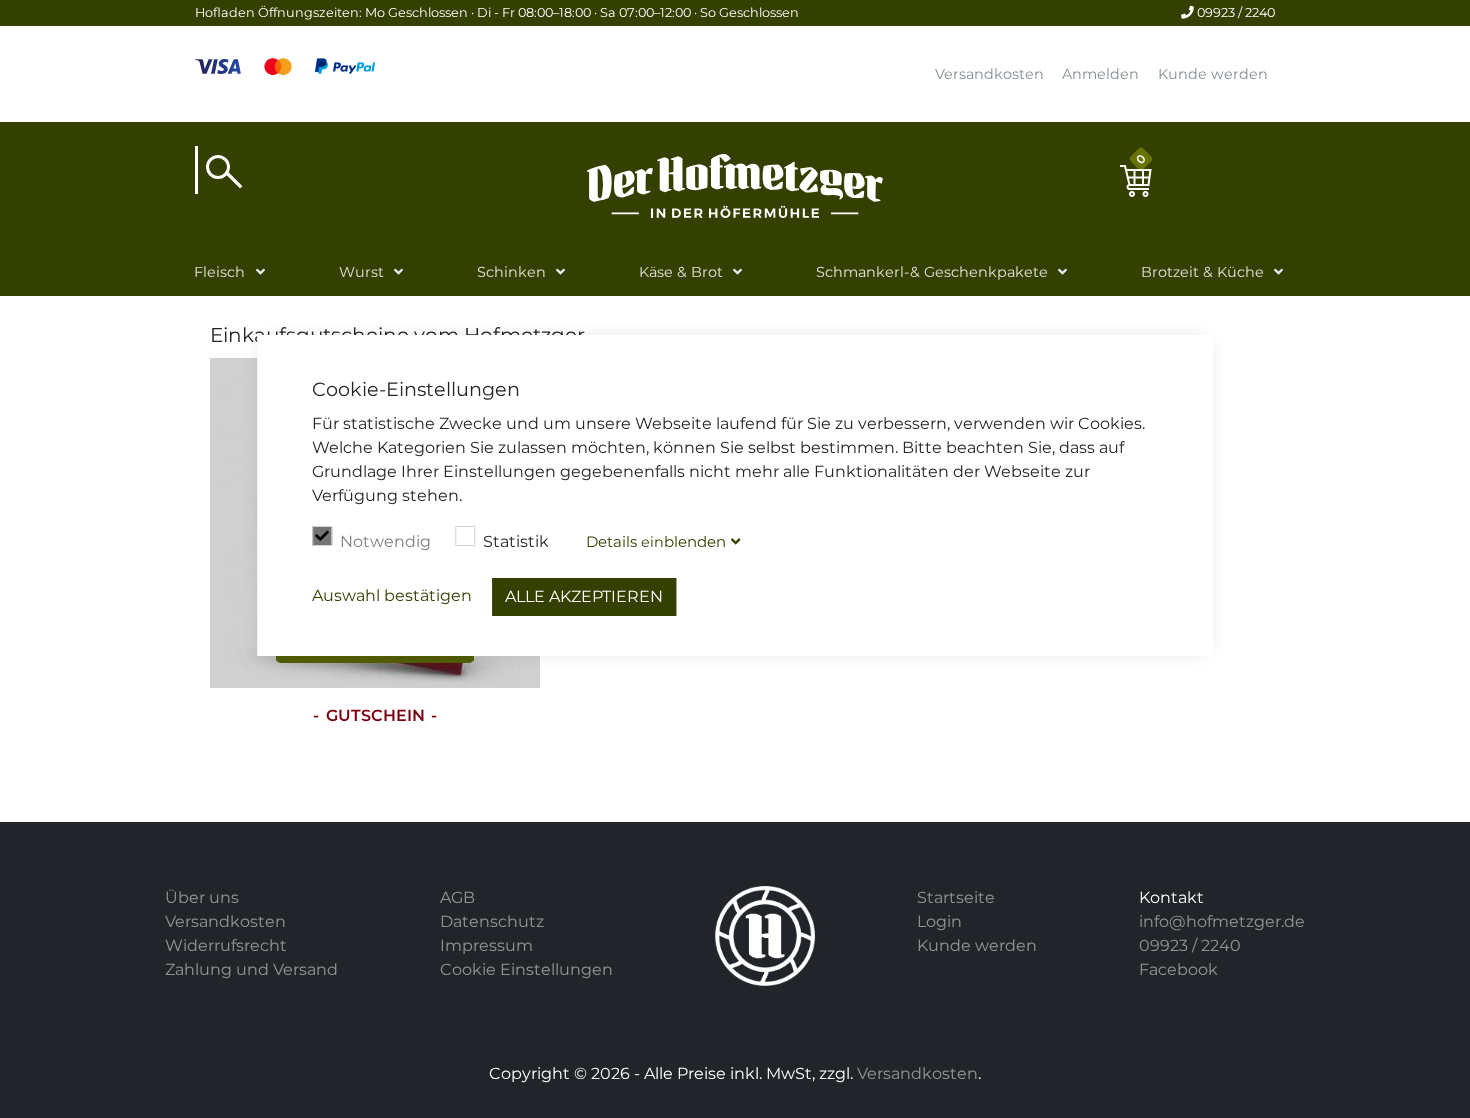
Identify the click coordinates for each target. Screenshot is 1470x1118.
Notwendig (385, 541)
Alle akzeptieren (584, 596)
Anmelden (1100, 74)
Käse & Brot (681, 272)
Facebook (1178, 969)
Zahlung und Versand (251, 969)
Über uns (202, 897)
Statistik (516, 541)
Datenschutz (492, 921)
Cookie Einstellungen (526, 969)
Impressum (486, 945)
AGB (457, 897)
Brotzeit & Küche (1202, 272)
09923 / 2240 (1234, 12)
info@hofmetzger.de (1222, 921)
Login (939, 921)
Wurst (361, 272)
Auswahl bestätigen (392, 595)
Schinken (511, 272)
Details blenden (656, 541)
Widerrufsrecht (226, 945)
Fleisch (219, 272)
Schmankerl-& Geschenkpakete (932, 272)
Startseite (956, 897)
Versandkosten (989, 74)
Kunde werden (1213, 74)
